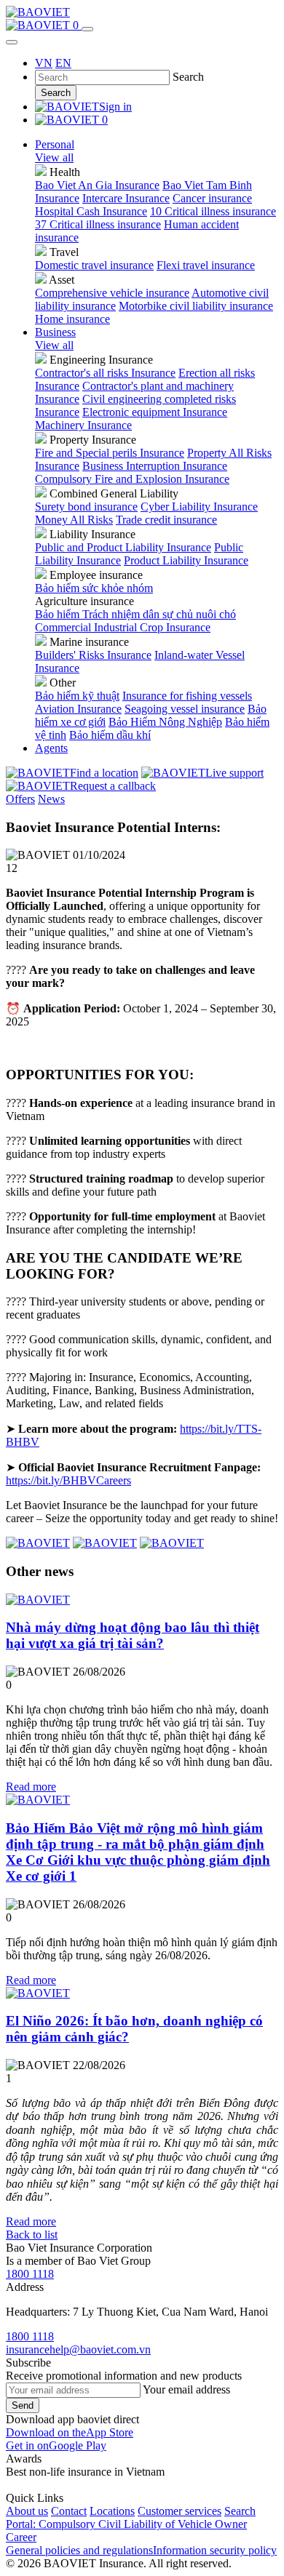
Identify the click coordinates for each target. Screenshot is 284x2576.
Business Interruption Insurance (155, 466)
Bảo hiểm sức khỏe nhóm (94, 588)
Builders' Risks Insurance (93, 655)
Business (55, 332)
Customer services (180, 2511)
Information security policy (215, 2550)
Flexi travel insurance (206, 265)
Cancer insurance (212, 198)
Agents (51, 748)
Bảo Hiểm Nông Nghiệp (165, 722)
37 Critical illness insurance (98, 224)
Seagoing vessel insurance (185, 709)
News (51, 799)
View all (54, 157)
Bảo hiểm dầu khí (110, 735)
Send (23, 2405)
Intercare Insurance (126, 198)
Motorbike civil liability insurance (196, 306)
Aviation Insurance (78, 709)
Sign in (115, 107)
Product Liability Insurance (186, 560)
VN (44, 63)
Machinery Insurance (83, 425)
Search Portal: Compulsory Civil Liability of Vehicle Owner (131, 2517)
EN (63, 63)
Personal (55, 144)
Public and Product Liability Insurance (123, 547)
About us (27, 2511)
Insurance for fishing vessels (187, 696)
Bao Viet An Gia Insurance (97, 185)
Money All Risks (74, 520)
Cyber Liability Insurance (199, 507)
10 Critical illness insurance (213, 211)
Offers (20, 799)
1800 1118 (30, 2274)
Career (21, 2537)
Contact (69, 2511)
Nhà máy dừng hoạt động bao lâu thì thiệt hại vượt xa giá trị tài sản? (133, 1635)
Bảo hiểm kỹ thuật (77, 696)
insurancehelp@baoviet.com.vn (78, 2349)
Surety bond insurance (86, 507)
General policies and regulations (79, 2550)
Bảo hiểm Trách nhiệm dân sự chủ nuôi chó (135, 614)
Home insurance (72, 319)
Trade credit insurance (166, 520)
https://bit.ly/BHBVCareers (68, 1480)
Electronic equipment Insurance (155, 412)
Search (56, 93)
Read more (31, 1787)
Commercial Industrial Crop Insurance (123, 627)
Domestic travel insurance (94, 265)
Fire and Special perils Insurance (110, 453)
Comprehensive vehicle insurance (112, 293)
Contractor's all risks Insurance (105, 373)
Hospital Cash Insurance (91, 211)
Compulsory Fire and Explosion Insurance (132, 479)
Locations (112, 2511)
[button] (70, 2432)
